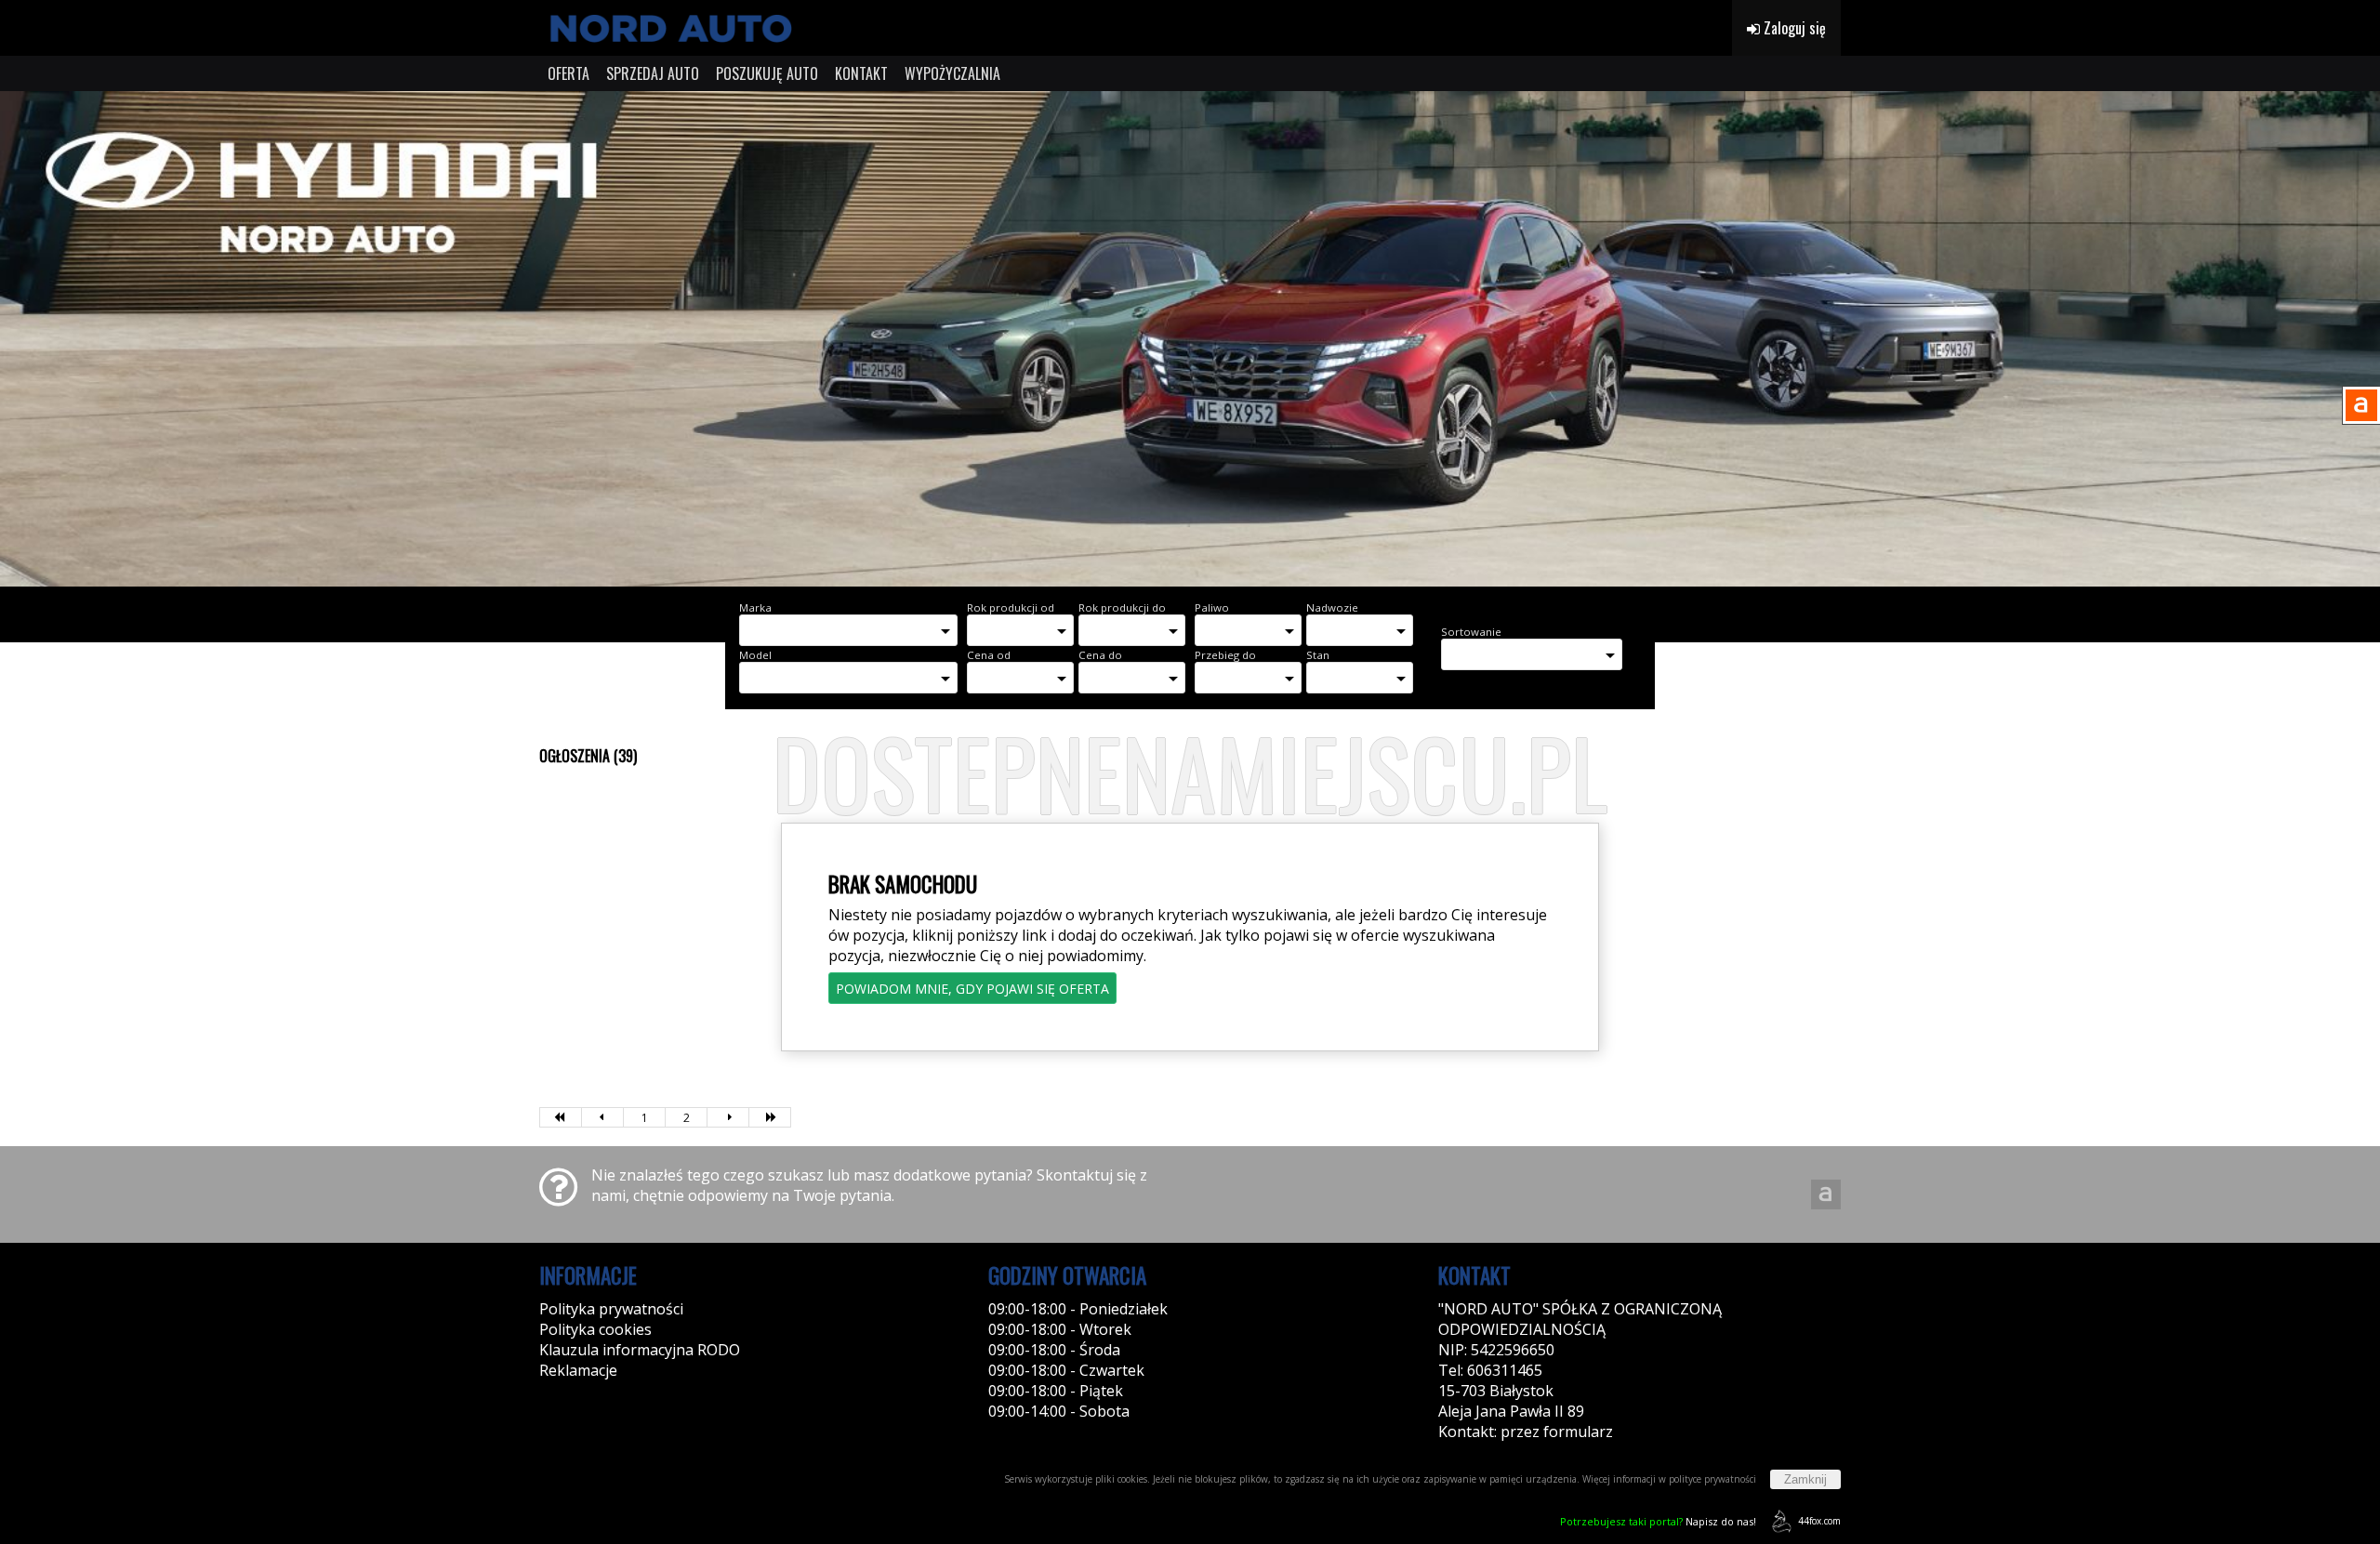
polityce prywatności (1712, 1479)
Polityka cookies (595, 1329)
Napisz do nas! (1658, 1521)
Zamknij (1805, 1479)
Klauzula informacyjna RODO (640, 1350)
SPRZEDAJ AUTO (653, 73)
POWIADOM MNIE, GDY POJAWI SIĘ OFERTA (972, 989)
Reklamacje (578, 1370)
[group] (1190, 339)
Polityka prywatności (611, 1309)
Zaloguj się (1793, 28)
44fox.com (1819, 1521)
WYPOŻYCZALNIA (952, 73)
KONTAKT (861, 73)
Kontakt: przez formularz (1526, 1432)
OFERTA (569, 73)
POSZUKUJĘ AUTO (767, 73)
